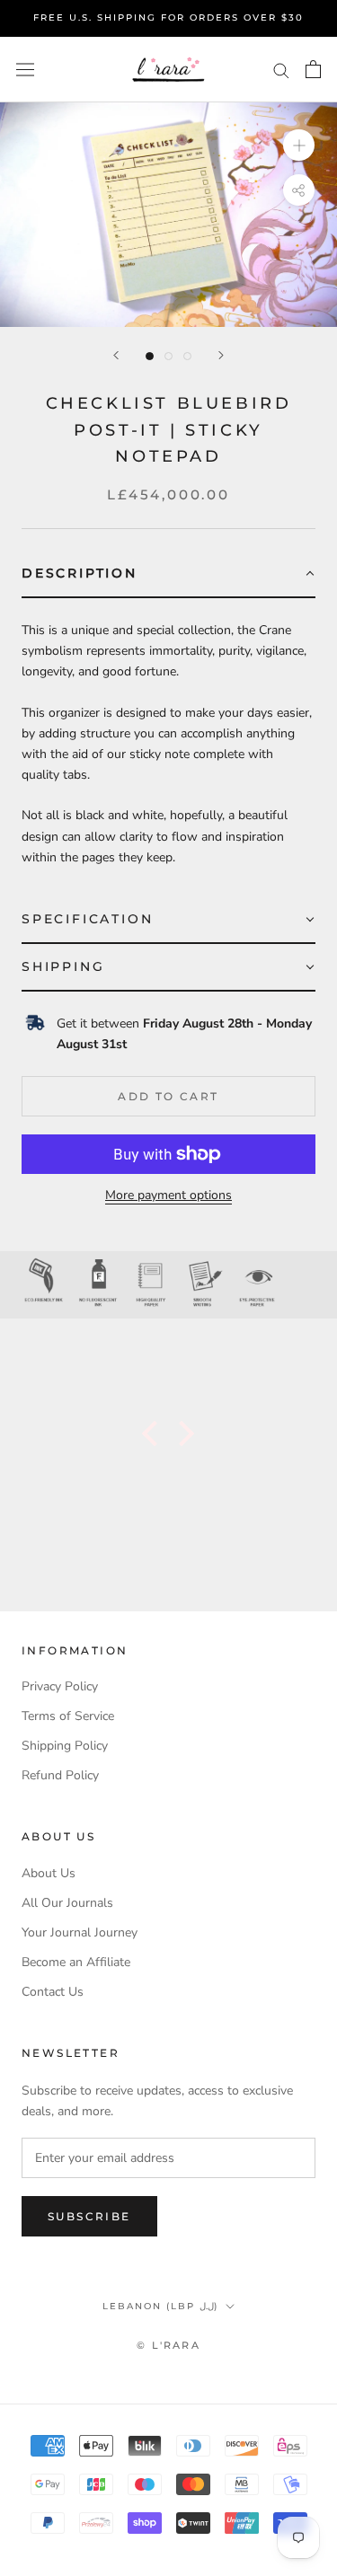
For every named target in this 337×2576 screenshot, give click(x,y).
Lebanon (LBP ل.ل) (160, 2306)
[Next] (221, 355)
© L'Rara (168, 2345)
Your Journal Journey (80, 1932)
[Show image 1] (150, 356)
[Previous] (116, 355)
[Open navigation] (25, 70)
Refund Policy (60, 1775)
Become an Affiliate (76, 1962)
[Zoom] (299, 145)
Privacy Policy (60, 1686)
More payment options (168, 1195)
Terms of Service (68, 1716)
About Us (49, 1873)
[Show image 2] (168, 356)
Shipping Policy (65, 1746)
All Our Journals (67, 1903)
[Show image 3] (187, 356)
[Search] (281, 70)
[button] (168, 574)
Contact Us (53, 1992)
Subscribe (89, 2216)
